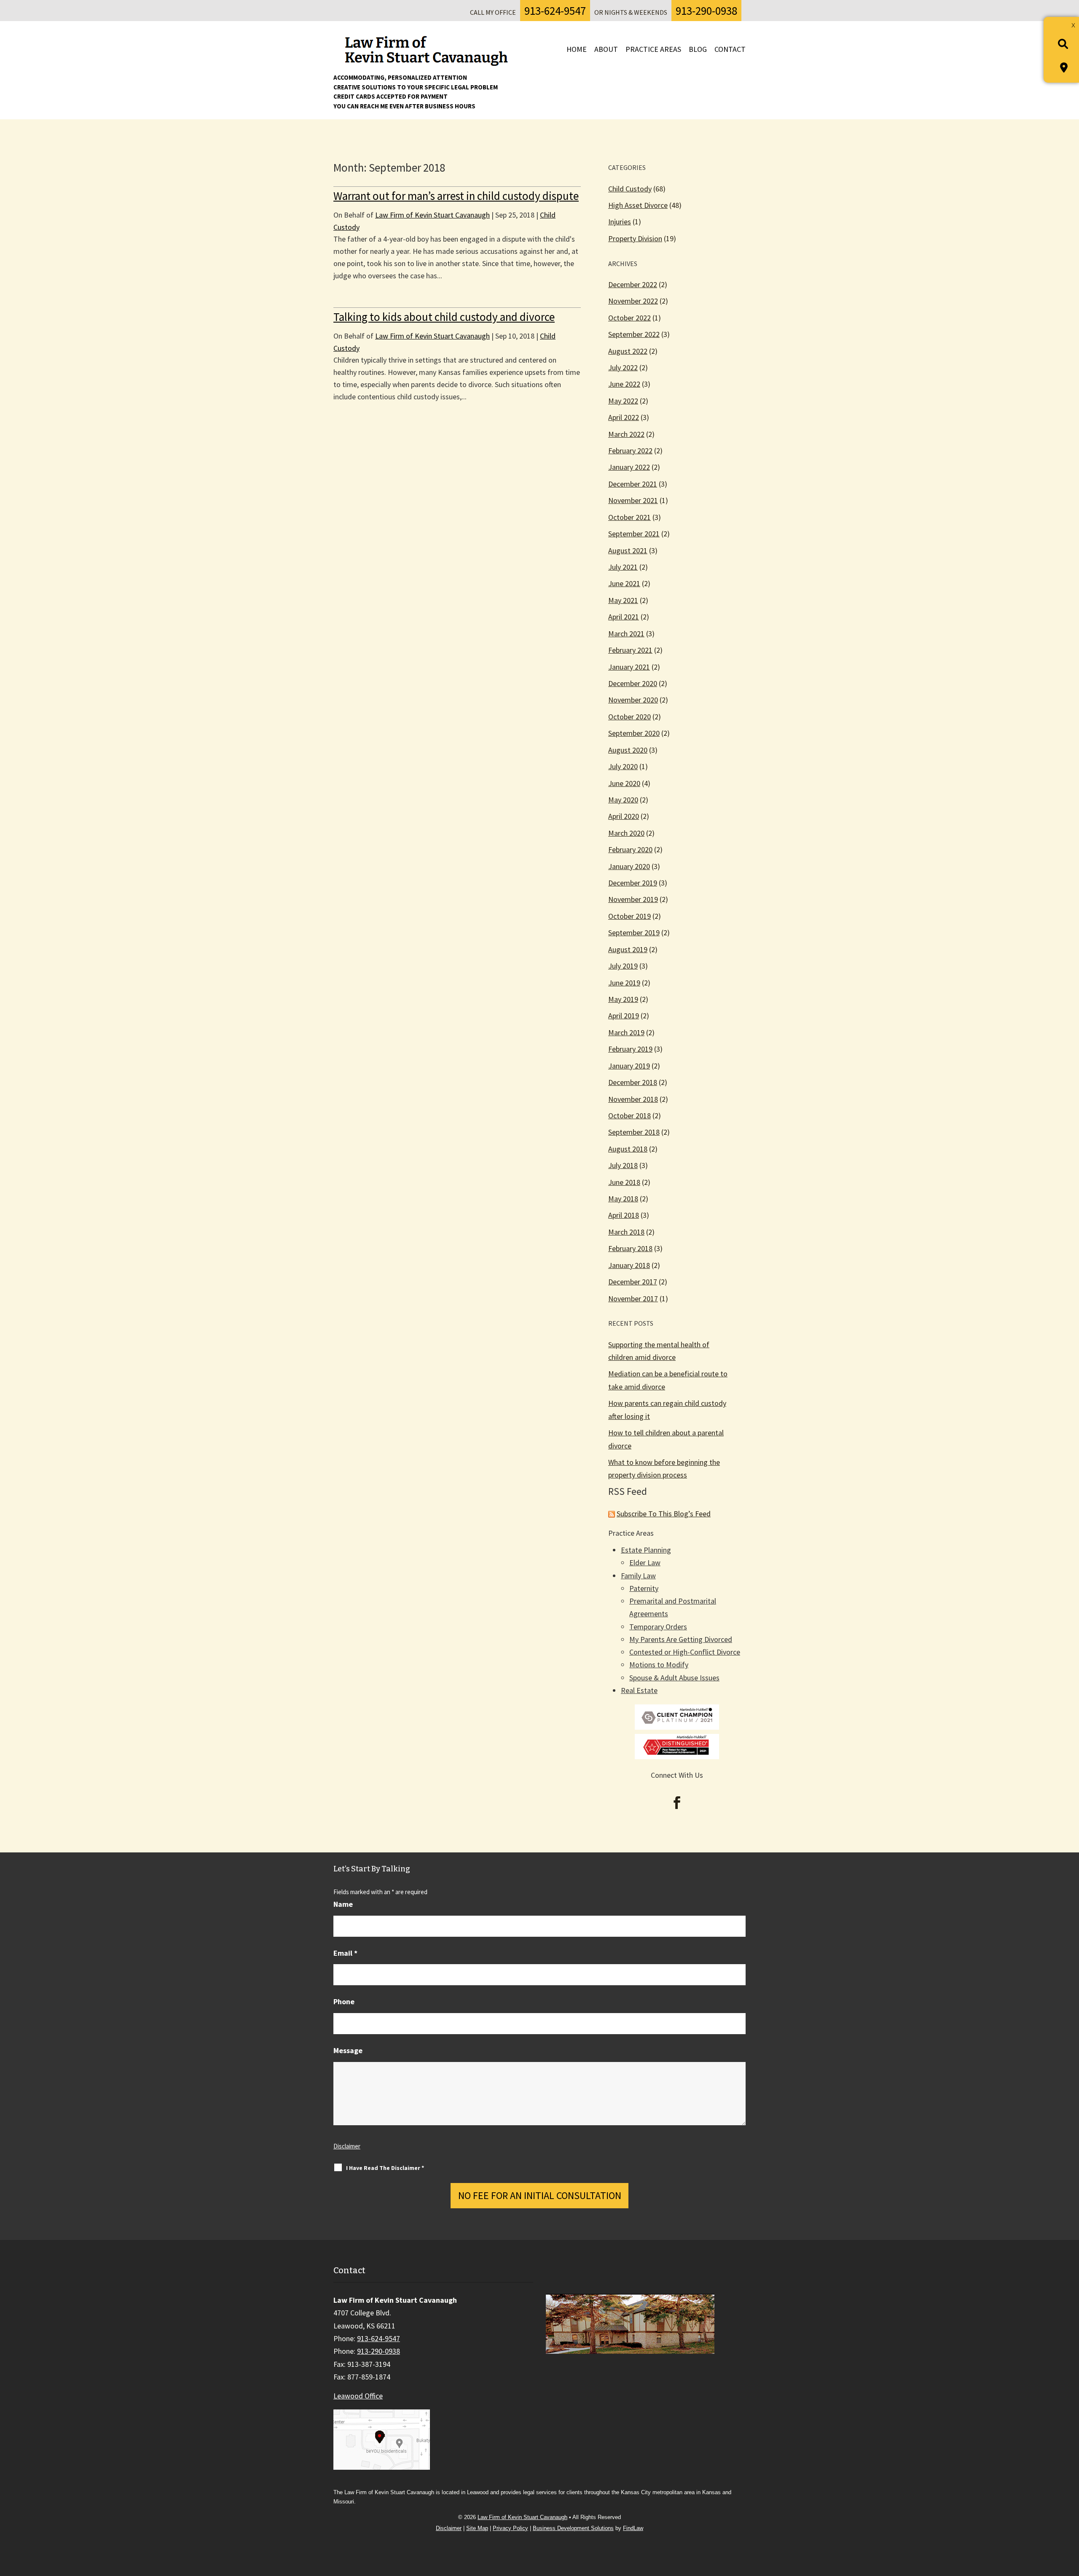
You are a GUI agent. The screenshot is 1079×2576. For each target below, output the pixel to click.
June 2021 (624, 583)
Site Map (477, 2528)
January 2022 (629, 467)
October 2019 (629, 916)
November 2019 (633, 899)
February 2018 (630, 1248)
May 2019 (623, 999)
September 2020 (634, 733)
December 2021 (633, 484)
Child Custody (630, 189)
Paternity (644, 1588)
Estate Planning (646, 1550)
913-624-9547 (555, 11)
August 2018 (628, 1149)
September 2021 (634, 534)
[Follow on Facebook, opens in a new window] (677, 1803)
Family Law (638, 1576)
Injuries (620, 222)
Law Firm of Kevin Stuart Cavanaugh (432, 215)
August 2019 (628, 949)
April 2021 (624, 617)
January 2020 (629, 866)
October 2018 (629, 1116)
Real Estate (639, 1690)
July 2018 (623, 1165)
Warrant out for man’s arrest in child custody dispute (456, 196)
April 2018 (624, 1215)
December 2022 (633, 284)
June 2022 (624, 384)
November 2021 (633, 500)
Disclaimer (347, 2146)
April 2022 (624, 417)
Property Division (635, 238)
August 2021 (628, 550)
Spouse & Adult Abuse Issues (674, 1678)
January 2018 (629, 1265)
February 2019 (630, 1049)
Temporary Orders (658, 1627)
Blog (698, 49)
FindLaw (633, 2528)
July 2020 (623, 766)
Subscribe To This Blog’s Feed (664, 1514)
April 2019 (624, 1016)
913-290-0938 (706, 11)
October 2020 (629, 717)
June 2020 (624, 783)
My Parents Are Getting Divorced (681, 1639)
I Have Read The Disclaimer (385, 2168)
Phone (344, 2001)
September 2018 (634, 1132)
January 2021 (629, 667)
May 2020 (623, 800)
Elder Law (645, 1563)
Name (343, 1904)
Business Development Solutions (573, 2528)
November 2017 (633, 1299)
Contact (730, 49)
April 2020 (624, 816)
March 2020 (626, 833)
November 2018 (633, 1099)
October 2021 (629, 517)
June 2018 (624, 1182)
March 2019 (626, 1032)
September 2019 (634, 933)
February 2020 (630, 849)
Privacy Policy (510, 2528)
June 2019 (624, 983)
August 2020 (628, 750)
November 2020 (633, 700)
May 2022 (623, 401)
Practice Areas (653, 49)
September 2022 (634, 334)
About (606, 49)
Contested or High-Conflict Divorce (685, 1652)
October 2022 (629, 318)
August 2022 (628, 351)
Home (577, 49)
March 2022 (626, 434)
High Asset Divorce (638, 205)
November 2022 (633, 301)
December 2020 (633, 683)
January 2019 (629, 1066)
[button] (1069, 2515)
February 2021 (630, 650)
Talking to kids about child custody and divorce (444, 317)
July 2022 (623, 367)
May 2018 (623, 1199)
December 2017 (633, 1282)
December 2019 (633, 883)
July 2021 (623, 567)
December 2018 (633, 1082)
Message (348, 2050)
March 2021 (626, 634)
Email (345, 1953)
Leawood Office (358, 2396)
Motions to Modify (659, 1665)
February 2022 (630, 451)
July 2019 (623, 966)
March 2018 (626, 1232)
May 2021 (623, 600)
